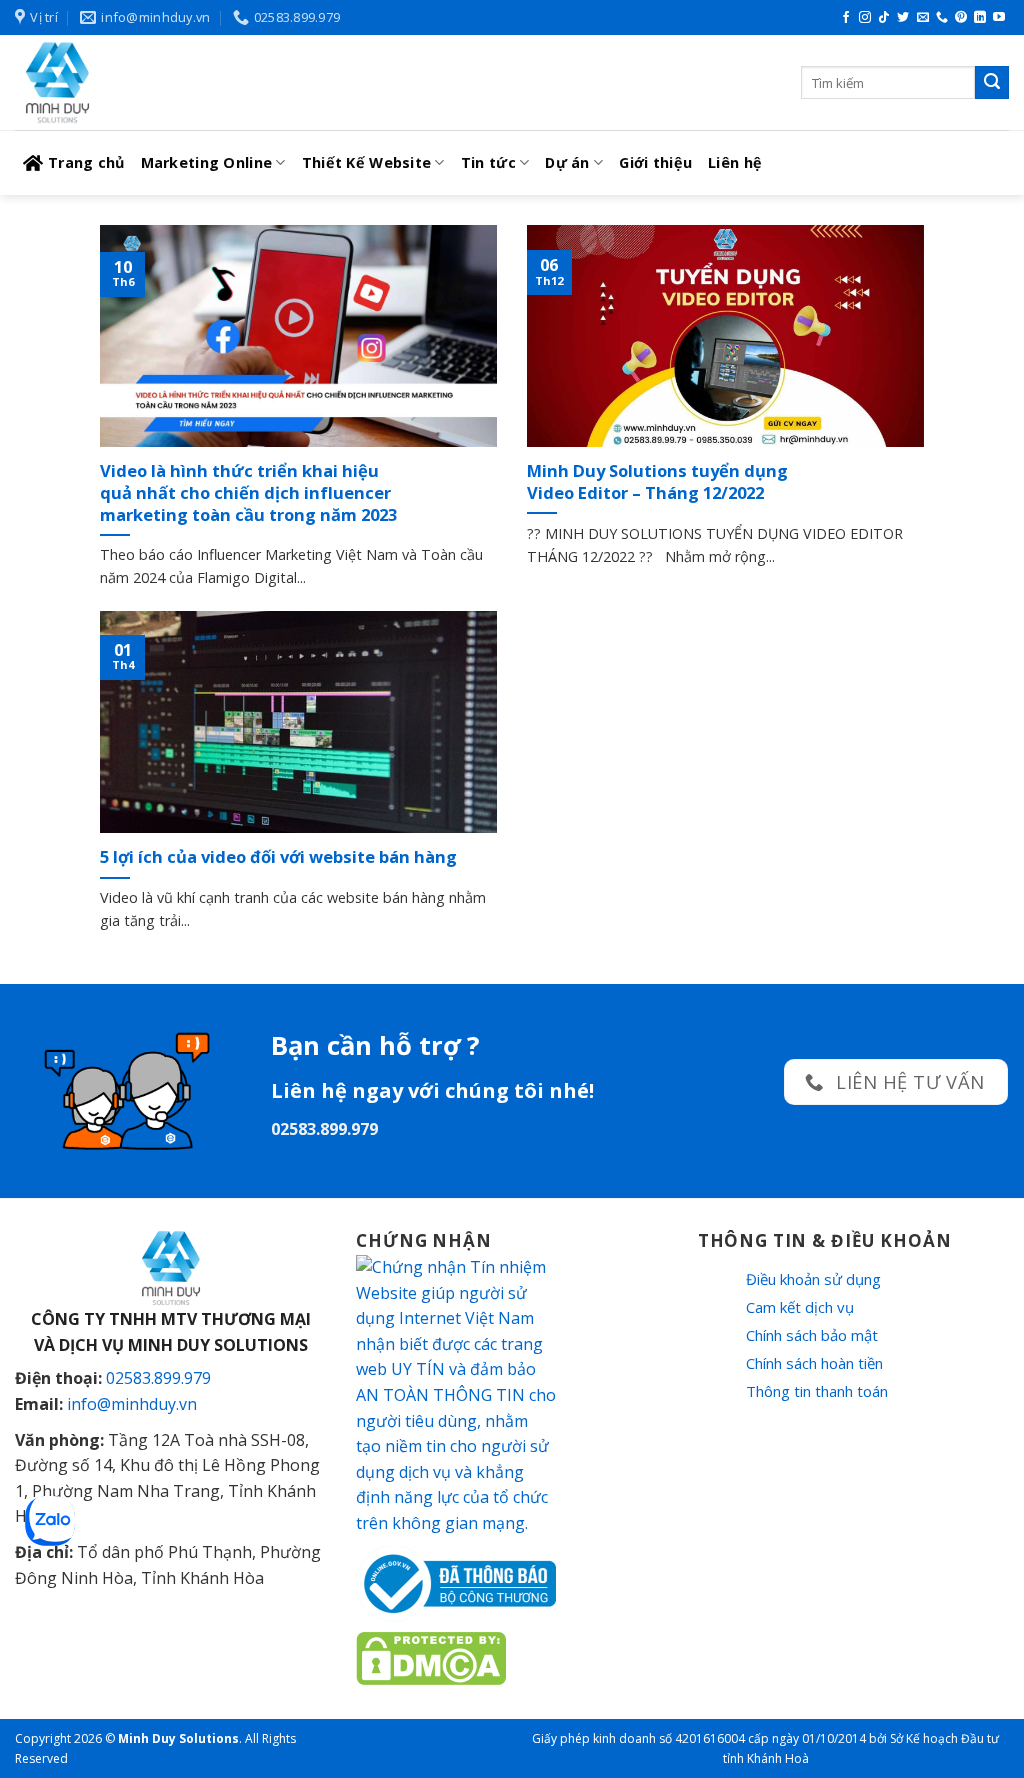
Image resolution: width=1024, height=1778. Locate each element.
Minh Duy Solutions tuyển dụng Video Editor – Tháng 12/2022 (657, 481)
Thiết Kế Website (367, 162)
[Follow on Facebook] (846, 18)
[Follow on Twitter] (903, 18)
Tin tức (488, 162)
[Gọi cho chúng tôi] (942, 18)
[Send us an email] (923, 18)
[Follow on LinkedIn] (980, 18)
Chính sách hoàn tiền (814, 1363)
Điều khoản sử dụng (813, 1279)
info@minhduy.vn (132, 1404)
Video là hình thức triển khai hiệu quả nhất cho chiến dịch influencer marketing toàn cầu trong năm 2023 (248, 492)
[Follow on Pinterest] (961, 18)
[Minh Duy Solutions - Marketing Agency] (165, 82)
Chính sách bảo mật (812, 1335)
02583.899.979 (158, 1378)
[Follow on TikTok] (884, 18)
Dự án (567, 162)
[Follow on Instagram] (865, 18)
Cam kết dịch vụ (800, 1307)
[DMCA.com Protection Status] (431, 1657)
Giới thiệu (655, 162)
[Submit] (992, 83)
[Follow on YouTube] (999, 18)
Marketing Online (207, 162)
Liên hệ (735, 162)
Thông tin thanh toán (817, 1391)
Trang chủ (86, 162)
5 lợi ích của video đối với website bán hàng (278, 857)
